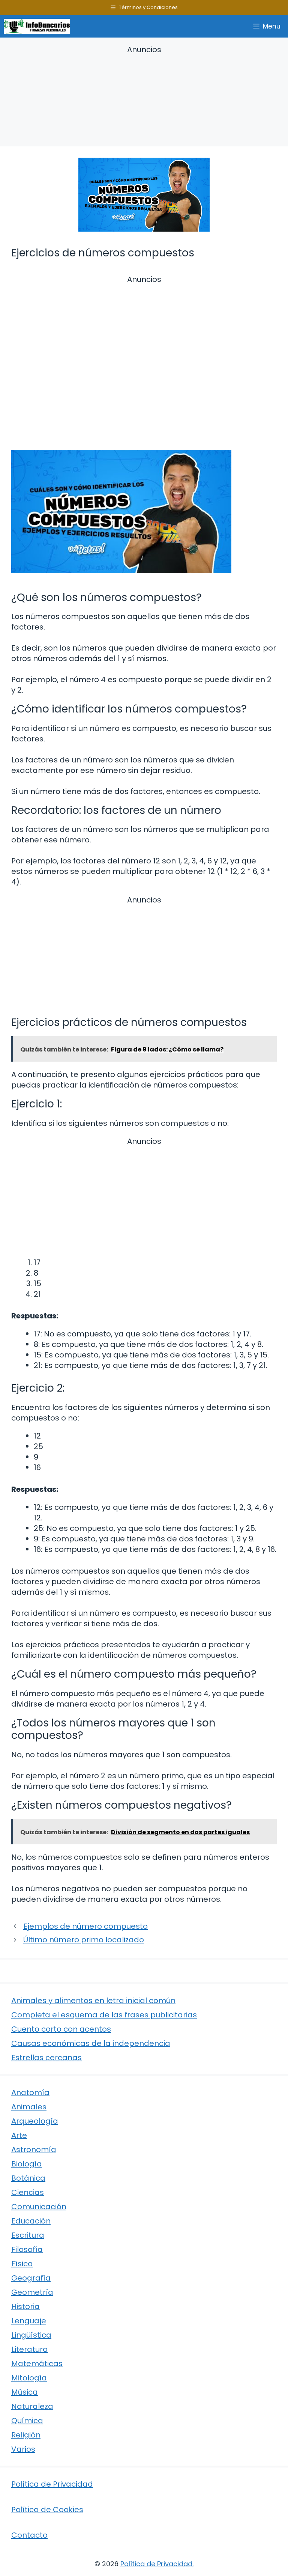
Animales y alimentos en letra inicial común (93, 2001)
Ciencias (28, 2192)
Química (27, 2421)
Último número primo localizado (84, 1940)
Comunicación (39, 2207)
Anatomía (30, 2092)
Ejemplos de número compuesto (85, 1926)
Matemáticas (37, 2364)
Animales (29, 2107)
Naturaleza (32, 2406)
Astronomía (34, 2150)
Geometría (32, 2292)
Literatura (30, 2349)
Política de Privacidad (52, 2484)
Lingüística (31, 2335)
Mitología (29, 2378)
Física (22, 2264)
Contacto (29, 2535)
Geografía (31, 2278)
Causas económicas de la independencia (91, 2043)
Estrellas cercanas (46, 2058)
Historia (25, 2306)
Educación (31, 2221)
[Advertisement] (144, 97)
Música (25, 2392)
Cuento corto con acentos (61, 2029)
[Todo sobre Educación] (37, 26)
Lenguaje (29, 2321)
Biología (27, 2164)
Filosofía (27, 2249)
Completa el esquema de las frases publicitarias (104, 2015)
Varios (23, 2449)
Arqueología (35, 2121)
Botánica (28, 2178)
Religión (26, 2435)
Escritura (28, 2235)
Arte (19, 2135)
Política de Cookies (47, 2510)
